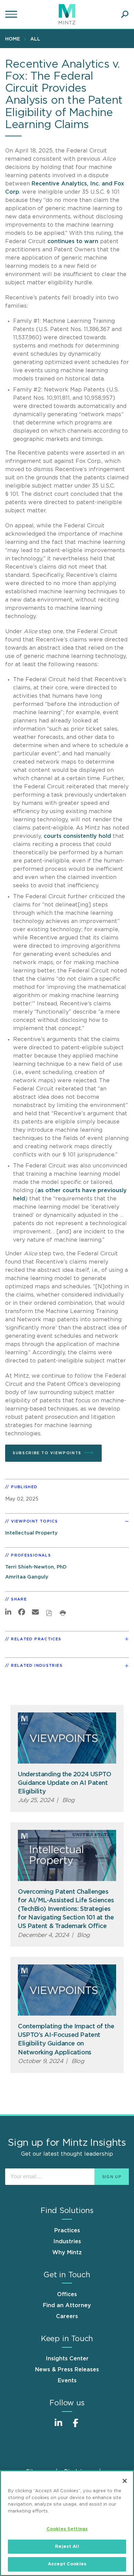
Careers (67, 2316)
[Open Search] (125, 14)
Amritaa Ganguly (27, 1577)
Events (67, 2381)
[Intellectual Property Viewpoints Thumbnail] (67, 1855)
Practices (67, 2231)
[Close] (125, 2481)
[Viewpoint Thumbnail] (67, 1738)
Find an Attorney (67, 2305)
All (35, 39)
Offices (67, 2294)
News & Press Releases (67, 2370)
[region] (67, 2523)
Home (13, 39)
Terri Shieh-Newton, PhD (36, 1567)
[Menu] (12, 14)
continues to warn (73, 241)
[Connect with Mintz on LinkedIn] (58, 2426)
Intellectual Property (31, 1533)
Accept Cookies (67, 2564)
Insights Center (67, 2359)
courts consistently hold (77, 836)
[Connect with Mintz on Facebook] (76, 2426)
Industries (67, 2242)
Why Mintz (67, 2253)
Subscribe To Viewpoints (47, 1453)
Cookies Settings (67, 2529)
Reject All (67, 2547)
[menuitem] (14, 39)
